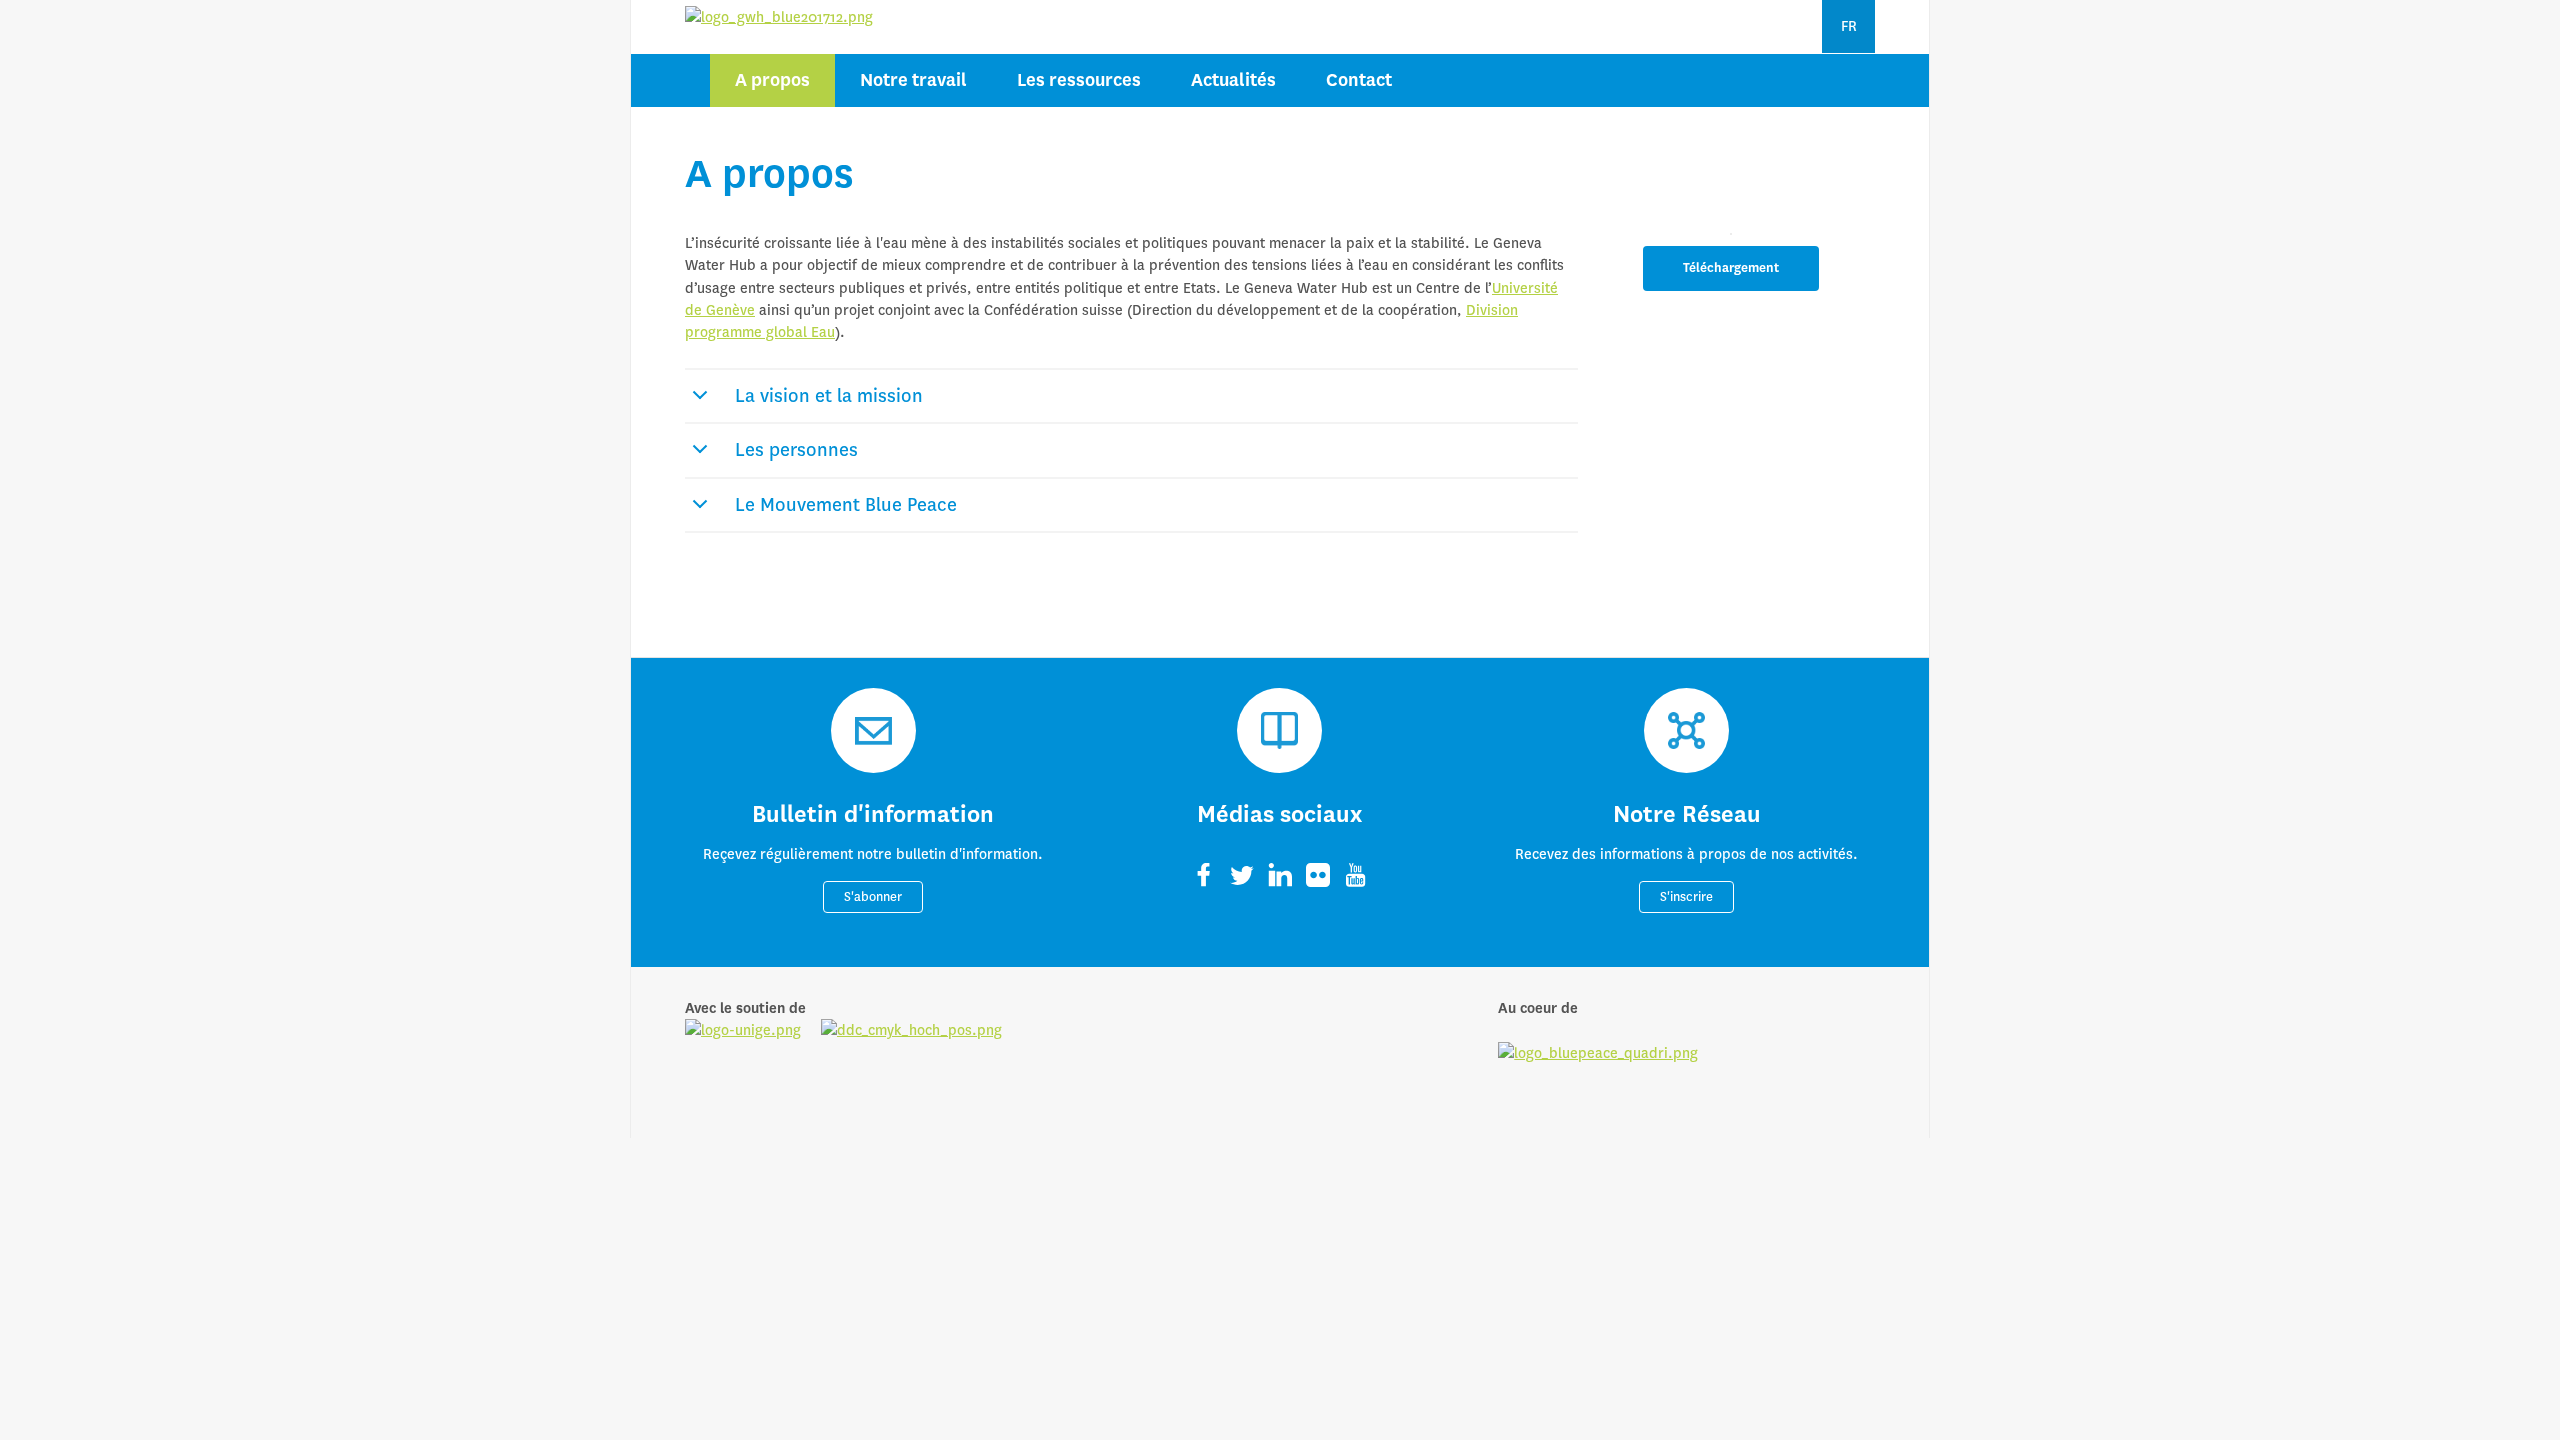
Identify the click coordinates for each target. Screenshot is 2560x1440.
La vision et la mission (829, 396)
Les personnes (796, 450)
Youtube (1356, 875)
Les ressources (1079, 80)
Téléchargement (1731, 268)
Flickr (1318, 875)
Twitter (1242, 875)
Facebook (1204, 875)
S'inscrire (1686, 897)
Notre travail (913, 80)
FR (1849, 26)
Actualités (1233, 80)
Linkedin (1280, 875)
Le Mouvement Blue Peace (846, 505)
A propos (772, 80)
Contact (1359, 80)
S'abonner (873, 897)
